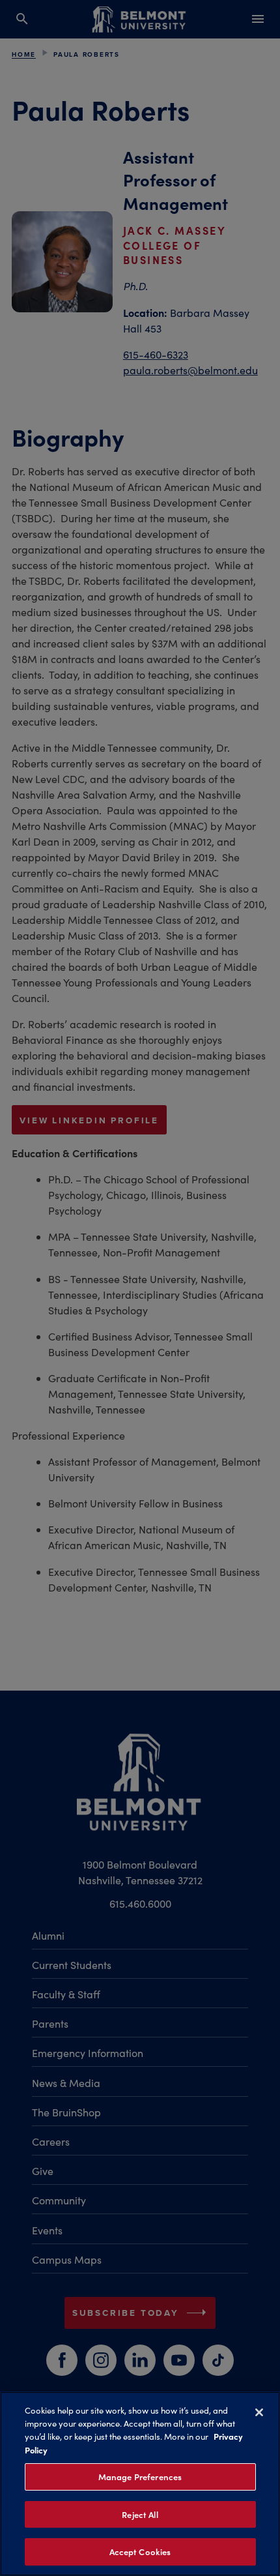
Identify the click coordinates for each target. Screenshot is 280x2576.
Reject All (140, 2514)
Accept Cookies (140, 2552)
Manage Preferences (140, 2477)
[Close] (259, 2412)
